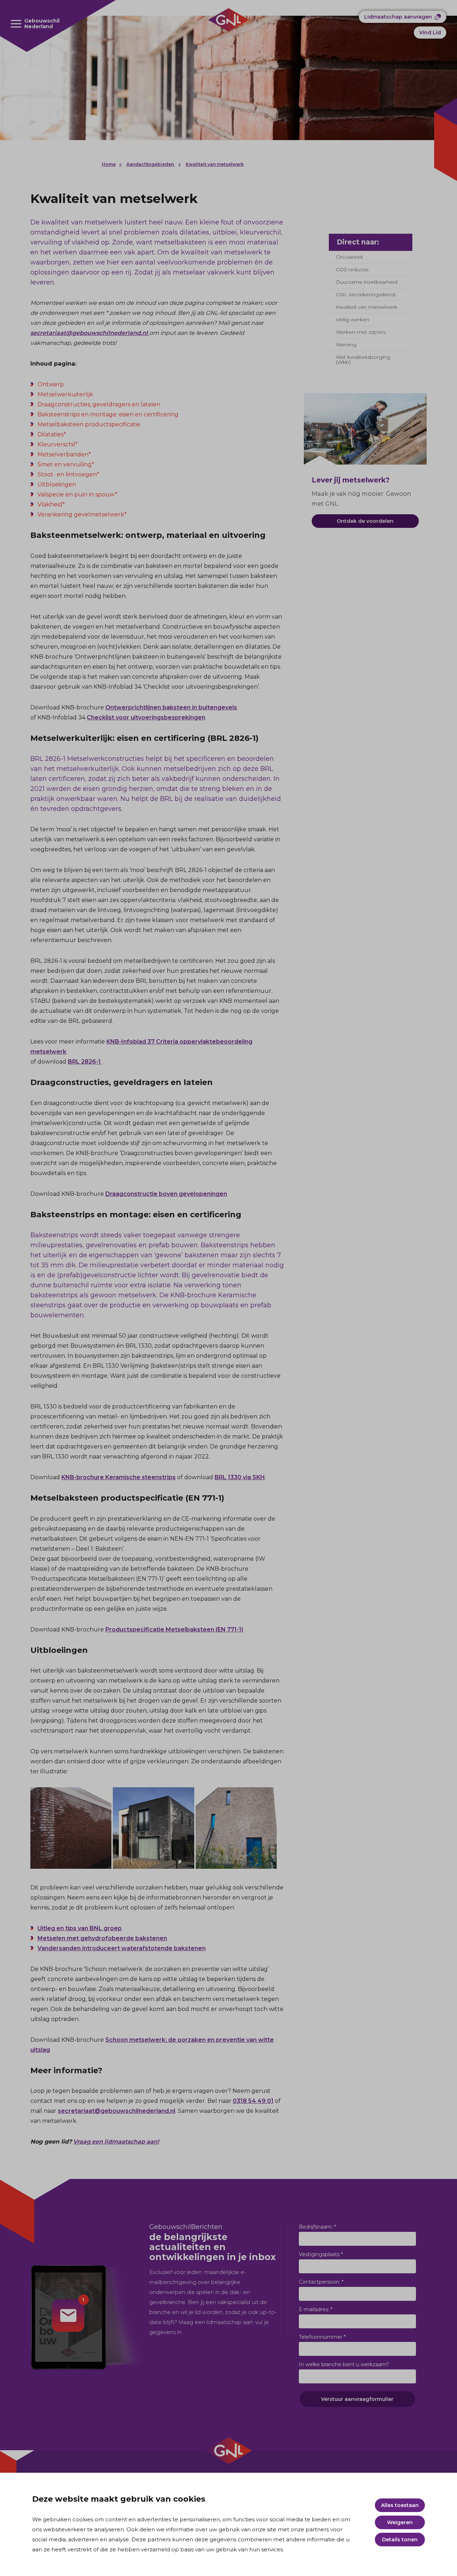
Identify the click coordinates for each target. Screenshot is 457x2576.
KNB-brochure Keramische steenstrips (119, 1477)
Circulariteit (350, 257)
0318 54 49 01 (253, 2101)
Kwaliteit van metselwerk (215, 164)
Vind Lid (430, 33)
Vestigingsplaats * (321, 2254)
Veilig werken (353, 319)
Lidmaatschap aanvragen (398, 17)
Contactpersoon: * (321, 2282)
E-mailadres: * (316, 2309)
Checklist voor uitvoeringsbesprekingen (146, 717)
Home (109, 164)
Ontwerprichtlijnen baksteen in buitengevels (171, 707)
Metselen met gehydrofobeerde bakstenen (102, 1938)
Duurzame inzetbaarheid (367, 282)
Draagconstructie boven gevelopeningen (166, 1194)
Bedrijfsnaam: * (317, 2227)
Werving (346, 345)
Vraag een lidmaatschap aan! (116, 2142)
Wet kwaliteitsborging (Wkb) (363, 360)
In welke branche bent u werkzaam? (344, 2364)
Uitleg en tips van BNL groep (80, 1928)
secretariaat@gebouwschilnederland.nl (90, 333)
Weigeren (400, 2522)
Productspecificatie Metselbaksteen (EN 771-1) (174, 1629)
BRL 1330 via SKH (240, 1477)
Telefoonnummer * (322, 2337)
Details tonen (400, 2540)
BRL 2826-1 (85, 1062)
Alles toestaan (400, 2505)
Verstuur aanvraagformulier (357, 2399)
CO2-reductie (352, 269)
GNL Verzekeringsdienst (366, 294)
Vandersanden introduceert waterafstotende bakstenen (122, 1948)
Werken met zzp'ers (361, 332)
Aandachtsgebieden (151, 164)
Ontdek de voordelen (365, 521)
